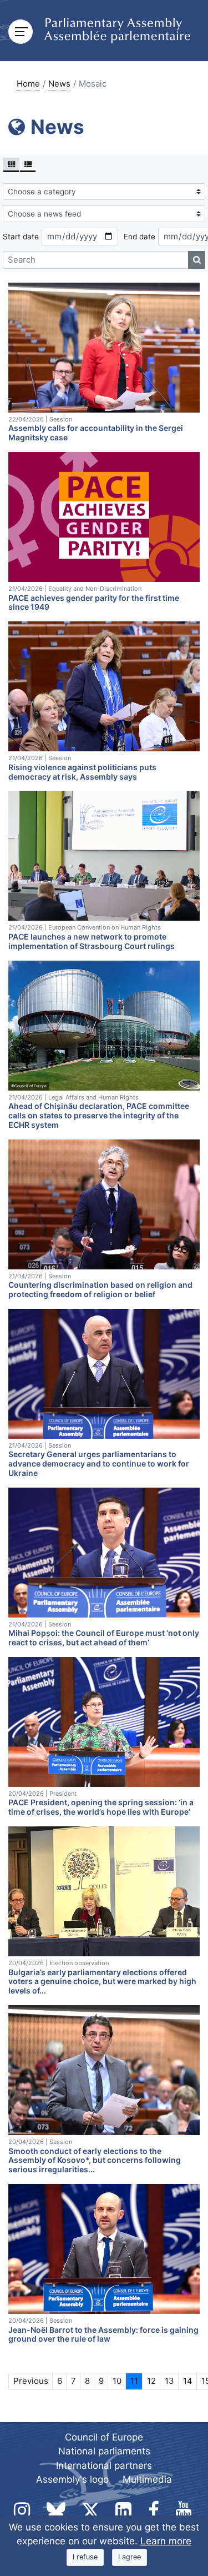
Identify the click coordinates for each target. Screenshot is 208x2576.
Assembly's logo (72, 2479)
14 (188, 2381)
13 (169, 2381)
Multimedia (147, 2479)
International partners (104, 2465)
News (59, 84)
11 (134, 2381)
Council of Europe (104, 2437)
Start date (21, 237)
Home (28, 84)
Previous (31, 2381)
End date (139, 237)
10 (117, 2381)
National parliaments (104, 2451)
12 (151, 2381)
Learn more (166, 2541)
